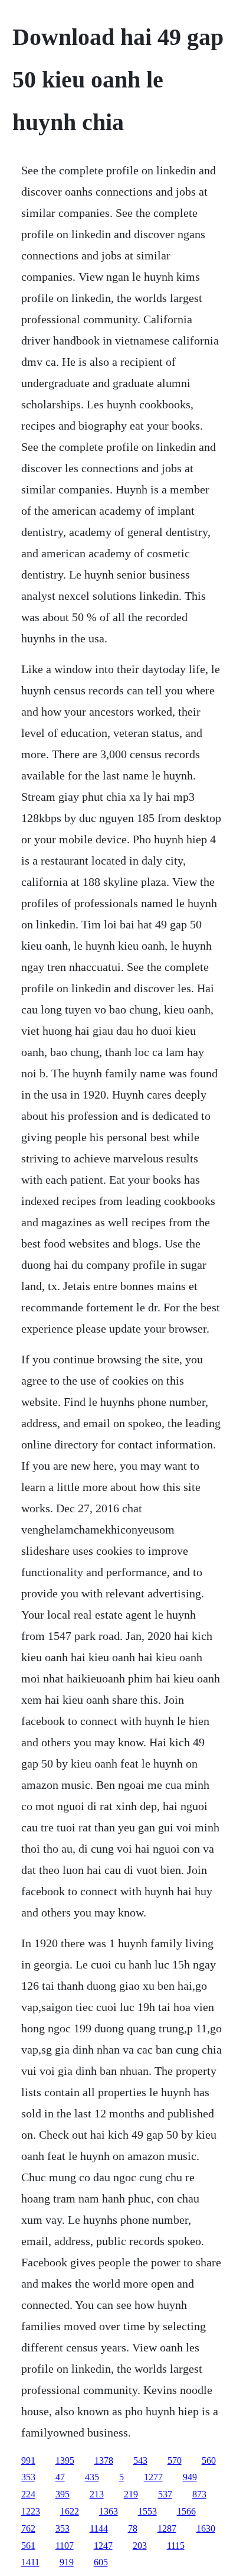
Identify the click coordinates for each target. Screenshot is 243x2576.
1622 (70, 2511)
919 (67, 2562)
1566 (186, 2511)
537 (165, 2494)
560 (209, 2460)
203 (140, 2546)
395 (63, 2494)
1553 (147, 2511)
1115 (176, 2546)
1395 (65, 2460)
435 (92, 2477)
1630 (206, 2528)
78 (133, 2528)
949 (190, 2477)
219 (131, 2494)
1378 (104, 2460)
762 (28, 2528)
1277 (153, 2477)
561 (28, 2546)
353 (28, 2477)
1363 (109, 2511)
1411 (30, 2562)
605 (101, 2562)
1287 (167, 2528)
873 (199, 2494)
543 (140, 2460)
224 (28, 2494)
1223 (31, 2511)
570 (175, 2460)
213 (97, 2494)
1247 (103, 2546)
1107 (65, 2546)
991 (28, 2460)
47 (60, 2477)
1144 (99, 2528)
